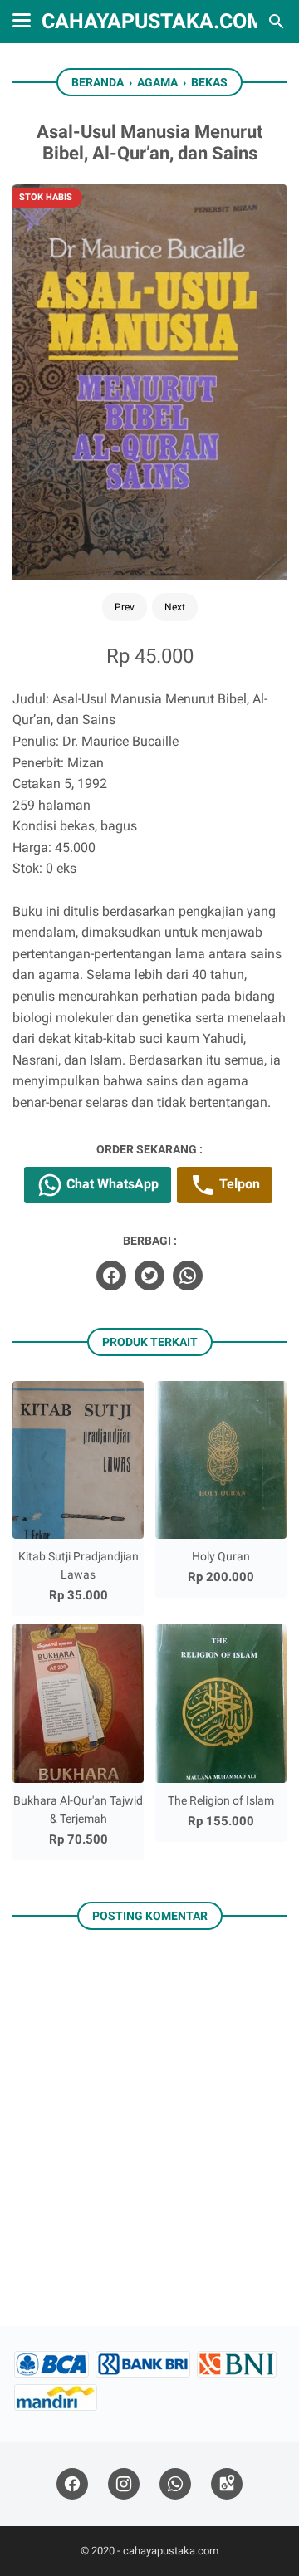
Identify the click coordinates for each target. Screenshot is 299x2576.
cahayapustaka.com (153, 21)
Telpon (238, 1184)
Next (175, 607)
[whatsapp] (188, 1276)
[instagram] (124, 2484)
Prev (125, 607)
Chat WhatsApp (111, 1184)
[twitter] (149, 1276)
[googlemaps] (227, 2484)
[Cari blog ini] (277, 22)
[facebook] (111, 1276)
